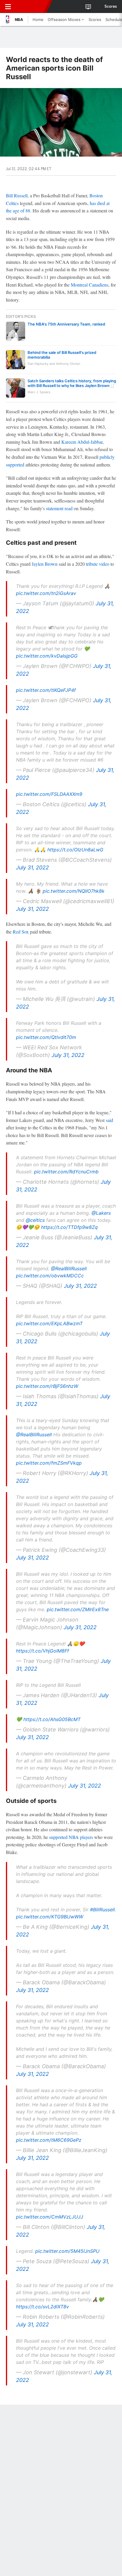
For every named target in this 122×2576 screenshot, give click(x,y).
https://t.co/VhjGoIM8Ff (42, 1651)
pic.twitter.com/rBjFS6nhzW (47, 1386)
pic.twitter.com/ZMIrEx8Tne (78, 1609)
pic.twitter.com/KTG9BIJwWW (50, 1917)
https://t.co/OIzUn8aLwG (75, 850)
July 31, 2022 (32, 867)
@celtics (35, 1220)
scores (111, 6)
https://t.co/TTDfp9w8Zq (69, 1227)
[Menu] (8, 6)
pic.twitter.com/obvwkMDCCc (50, 1276)
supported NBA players (71, 1837)
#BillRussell (102, 1910)
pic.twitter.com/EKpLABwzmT (49, 1323)
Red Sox (21, 932)
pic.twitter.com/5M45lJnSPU (67, 2251)
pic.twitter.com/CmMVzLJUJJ (50, 2217)
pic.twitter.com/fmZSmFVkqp (49, 1463)
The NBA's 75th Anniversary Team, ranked (66, 324)
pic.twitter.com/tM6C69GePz (49, 2140)
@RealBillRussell (69, 1269)
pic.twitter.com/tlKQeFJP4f (46, 690)
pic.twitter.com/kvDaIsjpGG (47, 656)
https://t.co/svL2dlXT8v (42, 2307)
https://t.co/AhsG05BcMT (52, 1719)
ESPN (32, 6)
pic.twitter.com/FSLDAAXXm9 (49, 794)
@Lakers (101, 1213)
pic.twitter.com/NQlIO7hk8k (74, 891)
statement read (59, 508)
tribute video (98, 564)
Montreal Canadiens (90, 285)
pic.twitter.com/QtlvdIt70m (46, 1037)
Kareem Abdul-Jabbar (82, 442)
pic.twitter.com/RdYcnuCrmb (66, 1172)
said (109, 1120)
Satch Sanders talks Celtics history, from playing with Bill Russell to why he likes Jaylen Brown (72, 383)
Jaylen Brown (45, 564)
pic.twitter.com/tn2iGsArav (46, 593)
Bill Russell (17, 195)
